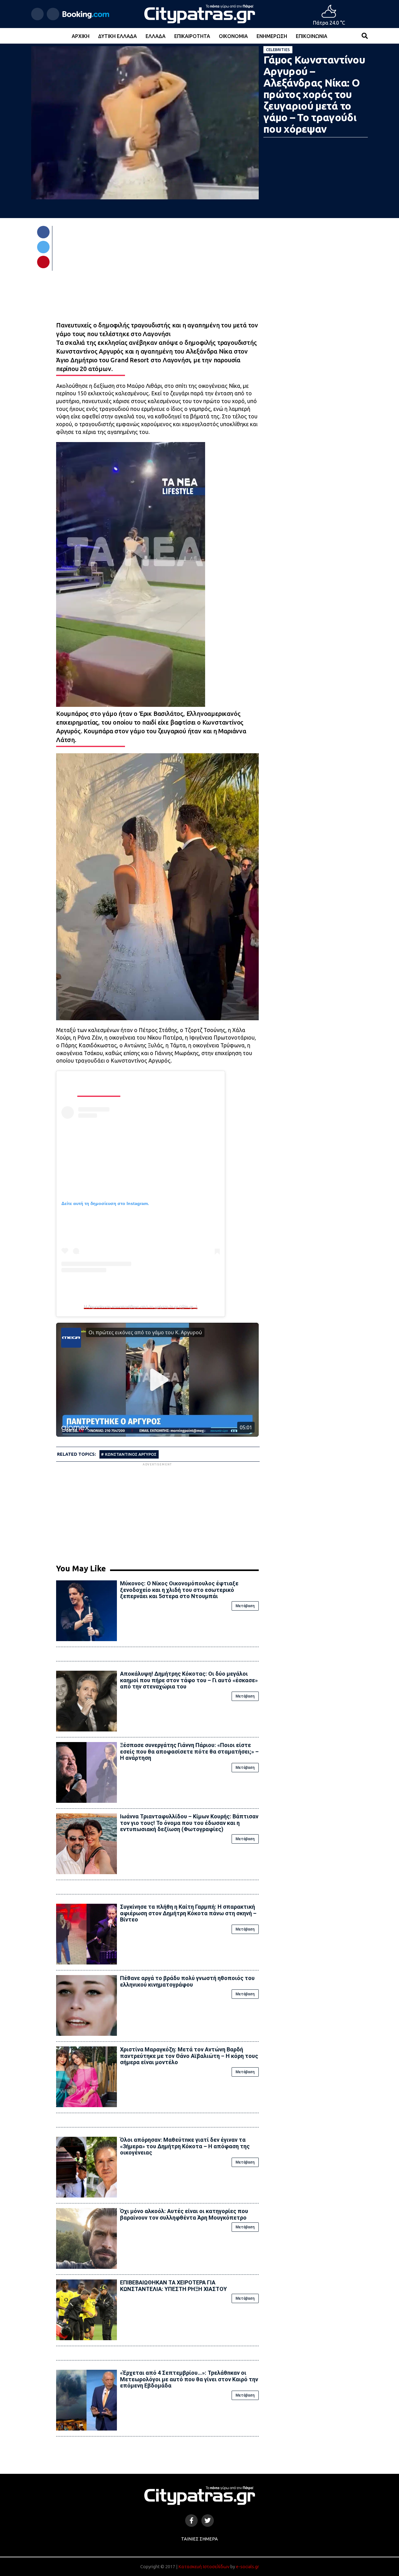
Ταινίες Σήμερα (199, 2539)
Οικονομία (233, 36)
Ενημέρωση (272, 36)
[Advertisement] (157, 1511)
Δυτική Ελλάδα (118, 36)
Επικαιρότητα (192, 36)
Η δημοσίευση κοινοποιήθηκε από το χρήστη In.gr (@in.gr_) (140, 1307)
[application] (157, 940)
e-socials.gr (248, 2567)
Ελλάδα (156, 36)
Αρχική (81, 36)
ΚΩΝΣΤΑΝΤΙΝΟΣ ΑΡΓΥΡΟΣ (131, 1454)
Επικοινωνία (312, 36)
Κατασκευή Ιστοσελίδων (204, 2567)
